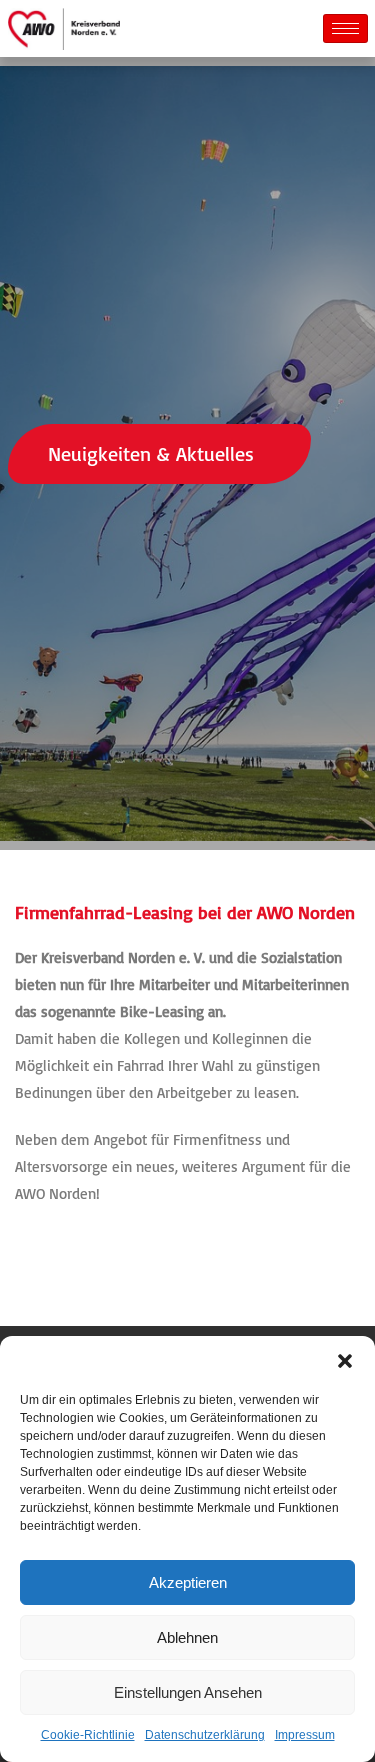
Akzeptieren (188, 1582)
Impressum (305, 1735)
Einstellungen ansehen (188, 1692)
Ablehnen (187, 1637)
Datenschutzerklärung (205, 1735)
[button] (345, 1361)
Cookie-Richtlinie (88, 1735)
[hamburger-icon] (345, 28)
